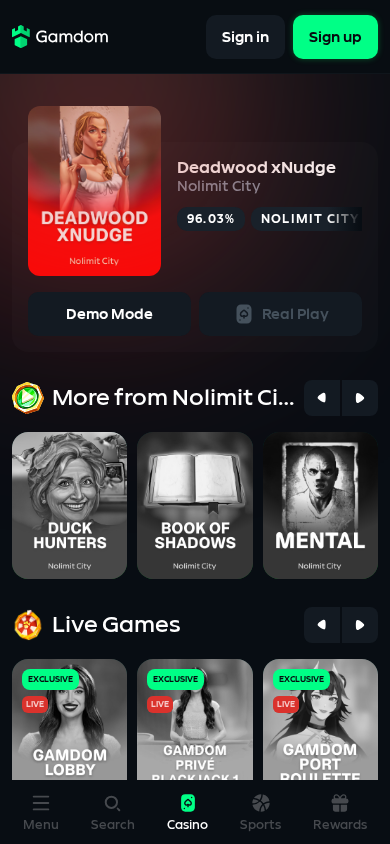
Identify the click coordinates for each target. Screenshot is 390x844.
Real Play (295, 314)
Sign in (245, 36)
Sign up (335, 36)
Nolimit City (218, 186)
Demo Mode (109, 314)
